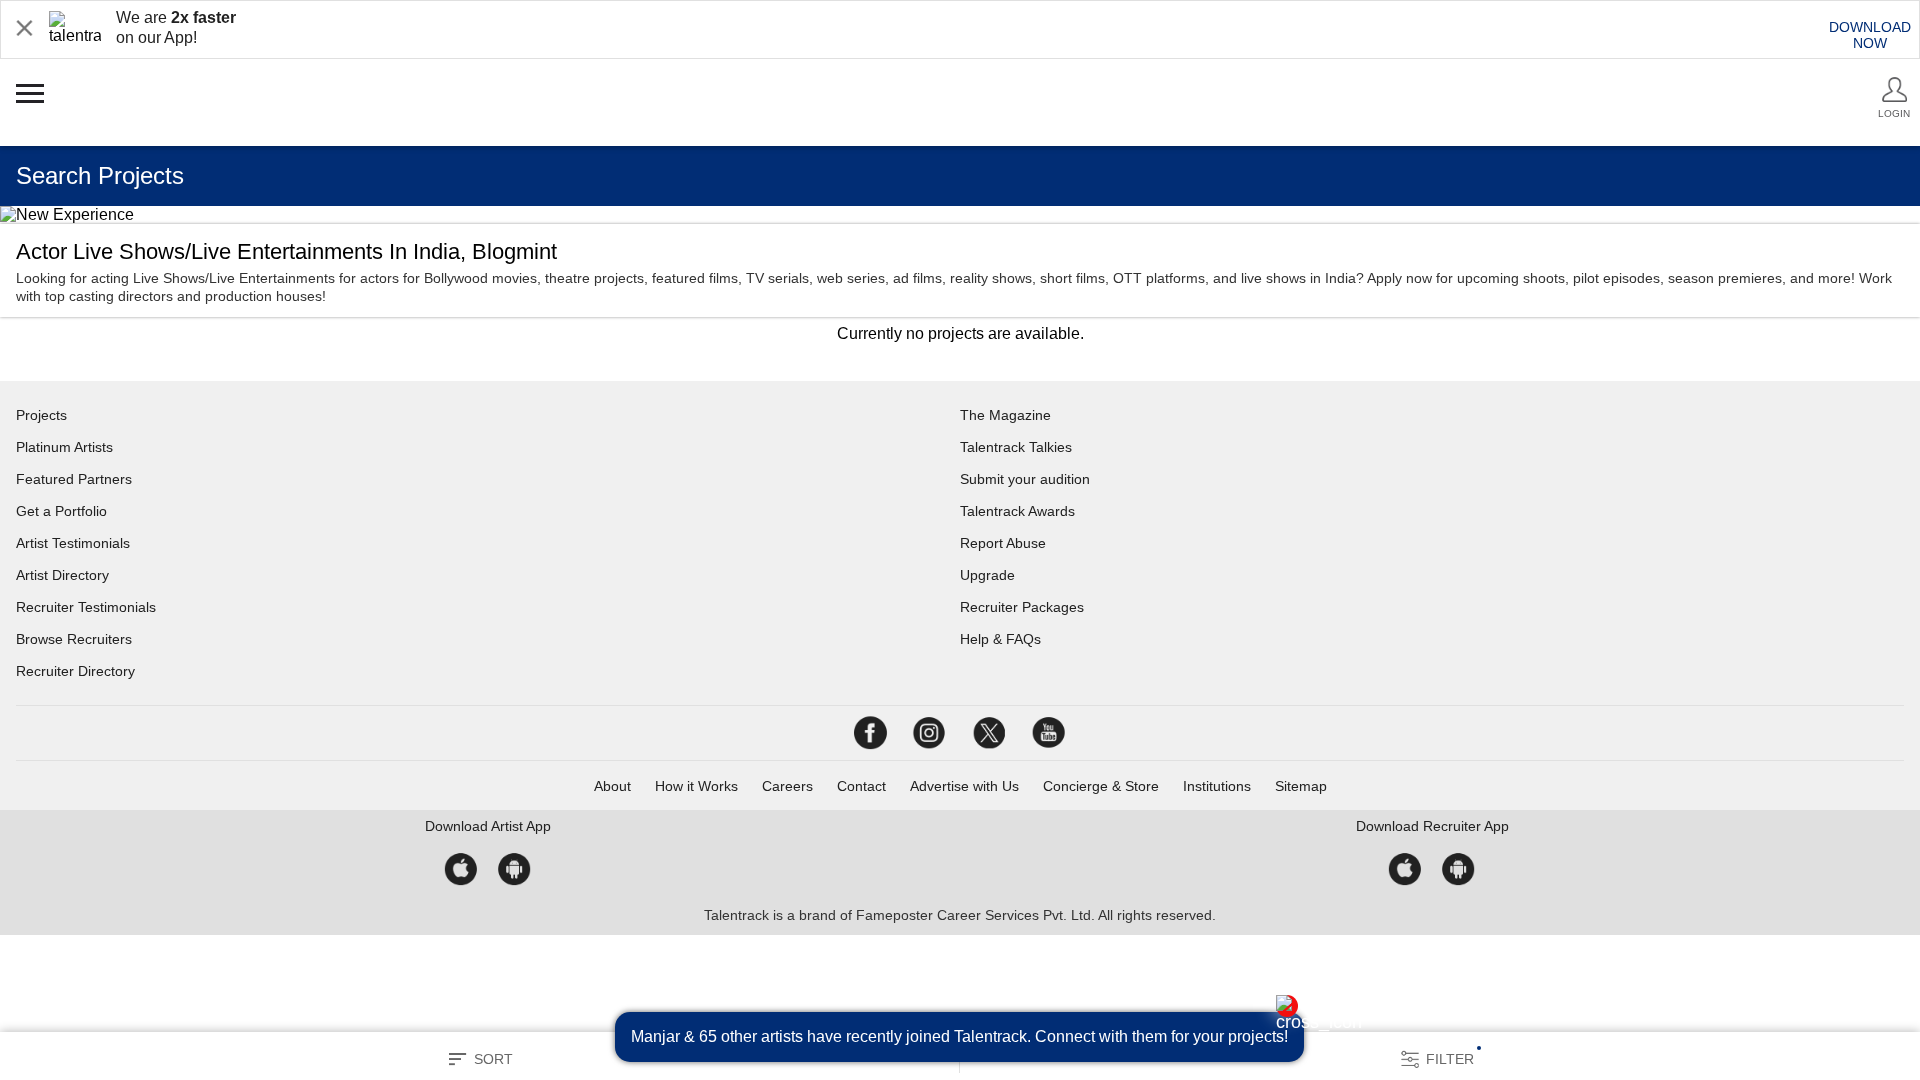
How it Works (696, 786)
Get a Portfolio (61, 511)
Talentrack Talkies (1016, 447)
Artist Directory (62, 575)
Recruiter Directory (75, 671)
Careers (787, 786)
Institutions (1217, 786)
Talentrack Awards (1017, 511)
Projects (41, 415)
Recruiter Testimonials (86, 607)
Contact (861, 786)
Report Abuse (1003, 543)
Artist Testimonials (73, 543)
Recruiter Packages (1022, 607)
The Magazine (1005, 415)
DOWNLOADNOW (1870, 35)
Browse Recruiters (74, 639)
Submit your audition (1025, 479)
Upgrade (987, 575)
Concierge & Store (1101, 786)
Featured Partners (74, 479)
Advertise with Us (964, 786)
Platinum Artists (64, 447)
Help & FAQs (1000, 639)
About (612, 786)
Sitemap (1301, 786)
